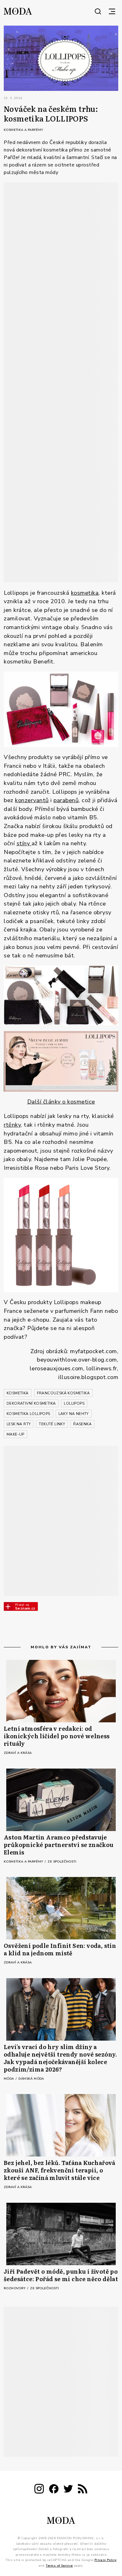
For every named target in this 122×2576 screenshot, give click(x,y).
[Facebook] (54, 2490)
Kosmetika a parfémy (23, 130)
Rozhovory (15, 2288)
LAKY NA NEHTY (74, 1414)
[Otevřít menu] (112, 11)
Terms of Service (59, 2566)
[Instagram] (39, 2490)
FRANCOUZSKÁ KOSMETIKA (63, 1393)
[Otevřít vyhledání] (98, 11)
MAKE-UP (15, 1434)
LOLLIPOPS (74, 1403)
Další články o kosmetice (61, 1102)
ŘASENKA (82, 1424)
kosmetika (85, 593)
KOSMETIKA (18, 1393)
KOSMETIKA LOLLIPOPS (28, 1414)
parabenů (66, 800)
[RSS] (83, 2490)
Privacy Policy (106, 2560)
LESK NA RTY (19, 1424)
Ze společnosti (62, 1862)
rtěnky (12, 1125)
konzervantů (32, 800)
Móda (9, 2079)
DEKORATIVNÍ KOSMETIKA (31, 1403)
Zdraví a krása (18, 1753)
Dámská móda (31, 2079)
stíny (24, 843)
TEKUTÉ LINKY (52, 1424)
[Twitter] (68, 2490)
